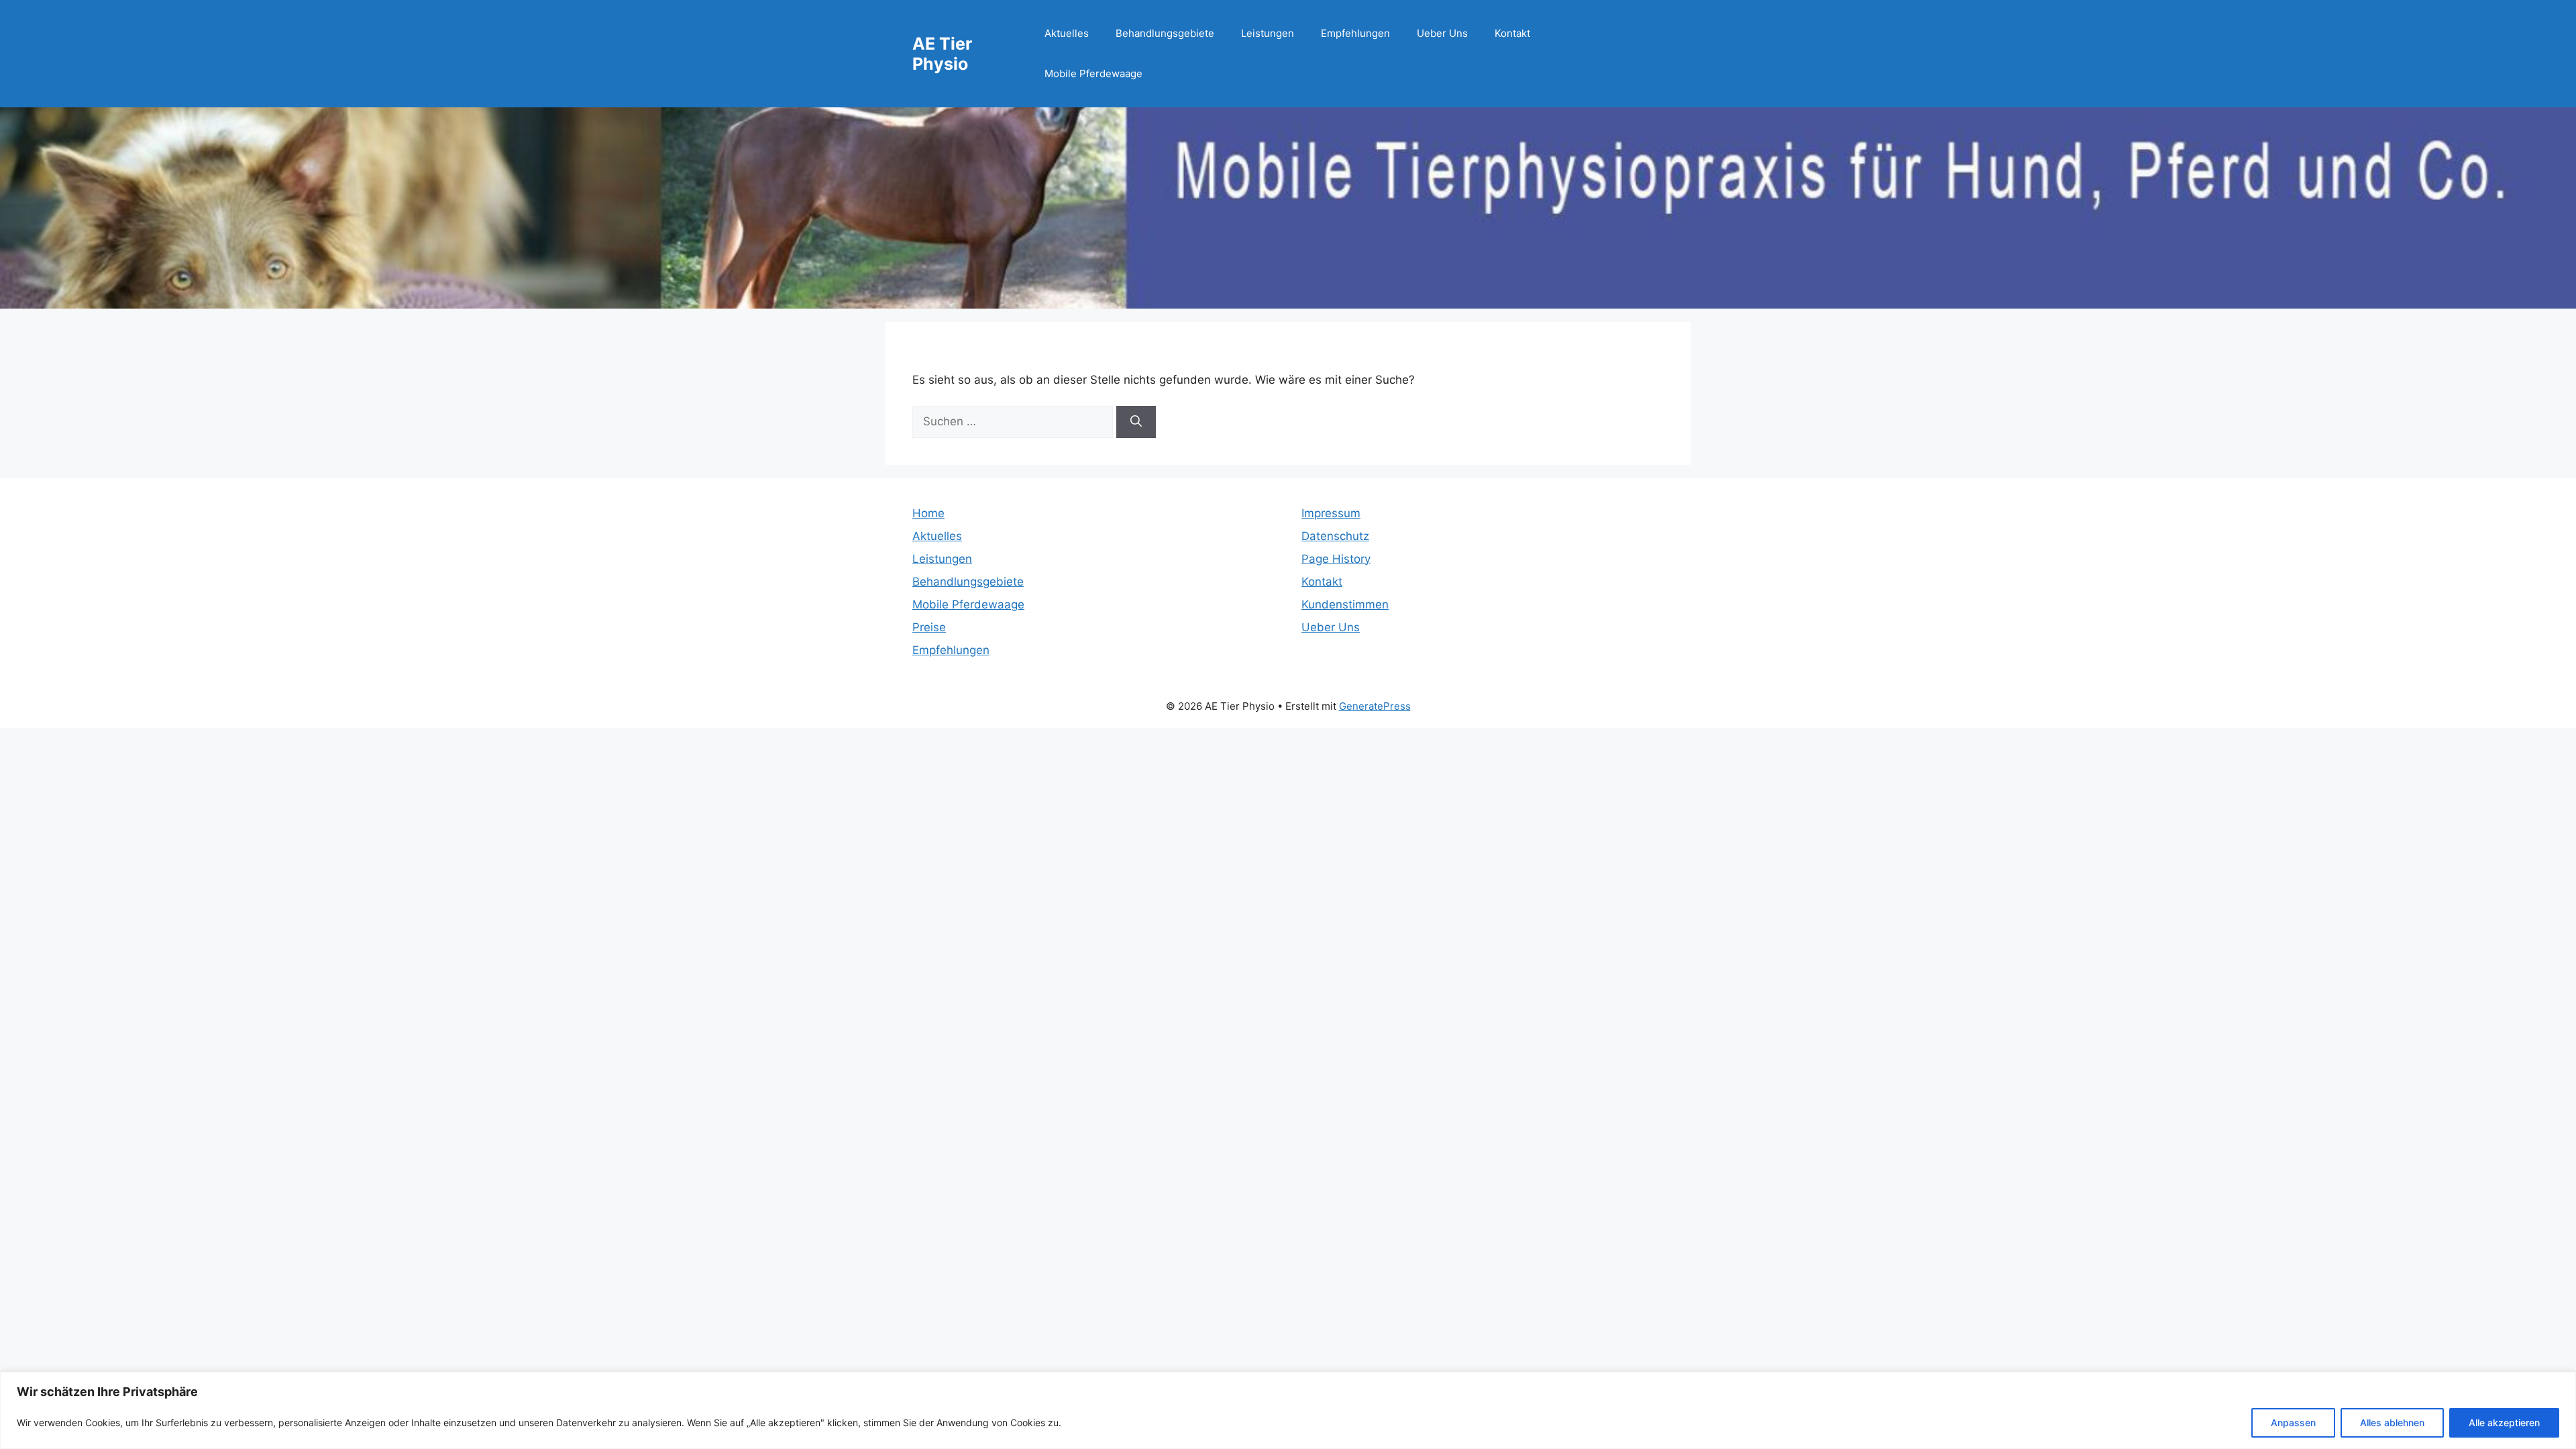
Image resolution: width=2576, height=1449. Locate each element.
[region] (1288, 1410)
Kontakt (1512, 33)
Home (928, 513)
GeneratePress (1375, 706)
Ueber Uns (1442, 33)
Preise (929, 627)
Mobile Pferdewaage (1093, 73)
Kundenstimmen (1345, 604)
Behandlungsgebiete (1165, 33)
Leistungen (1268, 33)
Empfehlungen (1355, 33)
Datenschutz (1335, 536)
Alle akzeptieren (2504, 1423)
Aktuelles (1067, 33)
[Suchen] (1136, 422)
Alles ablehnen (2392, 1423)
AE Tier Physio (942, 54)
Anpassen (2293, 1423)
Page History (1336, 559)
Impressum (1331, 513)
